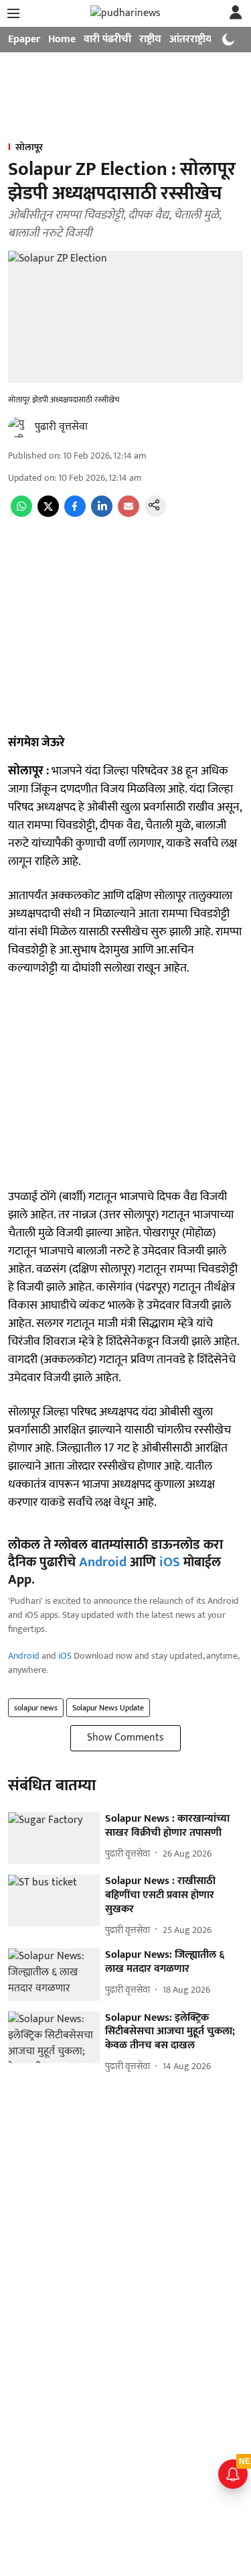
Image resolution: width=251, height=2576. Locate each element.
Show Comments (125, 1738)
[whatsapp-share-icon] (21, 514)
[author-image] (19, 427)
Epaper (24, 39)
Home (62, 39)
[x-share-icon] (48, 514)
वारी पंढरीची (107, 39)
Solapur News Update (108, 1708)
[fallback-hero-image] (54, 1838)
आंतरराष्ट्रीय (191, 39)
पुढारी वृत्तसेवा (61, 427)
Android (103, 1562)
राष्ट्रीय (150, 39)
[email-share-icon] (129, 514)
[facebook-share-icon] (75, 514)
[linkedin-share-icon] (102, 514)
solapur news (36, 1708)
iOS (170, 1562)
